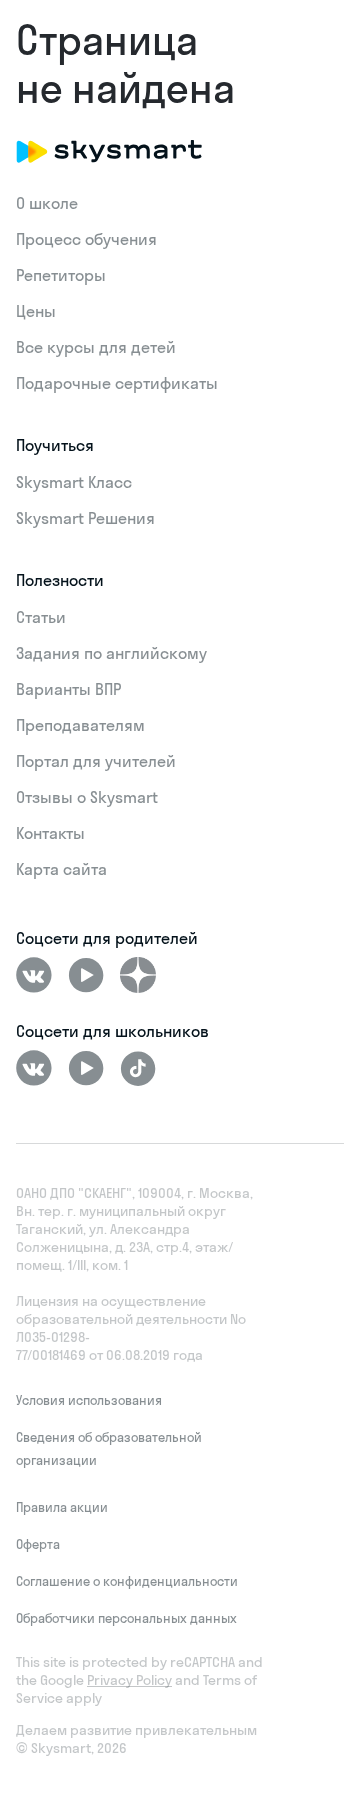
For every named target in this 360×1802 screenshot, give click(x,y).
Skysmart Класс (74, 482)
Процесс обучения (86, 239)
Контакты (50, 833)
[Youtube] (86, 975)
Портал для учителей (96, 761)
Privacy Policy (129, 1680)
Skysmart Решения (85, 518)
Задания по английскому (111, 653)
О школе (47, 203)
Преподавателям (80, 725)
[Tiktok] (138, 1068)
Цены (36, 311)
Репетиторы (61, 275)
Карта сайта (61, 869)
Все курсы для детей (96, 347)
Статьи (41, 617)
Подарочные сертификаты (117, 383)
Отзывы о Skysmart (87, 797)
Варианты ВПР (68, 689)
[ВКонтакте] (34, 975)
